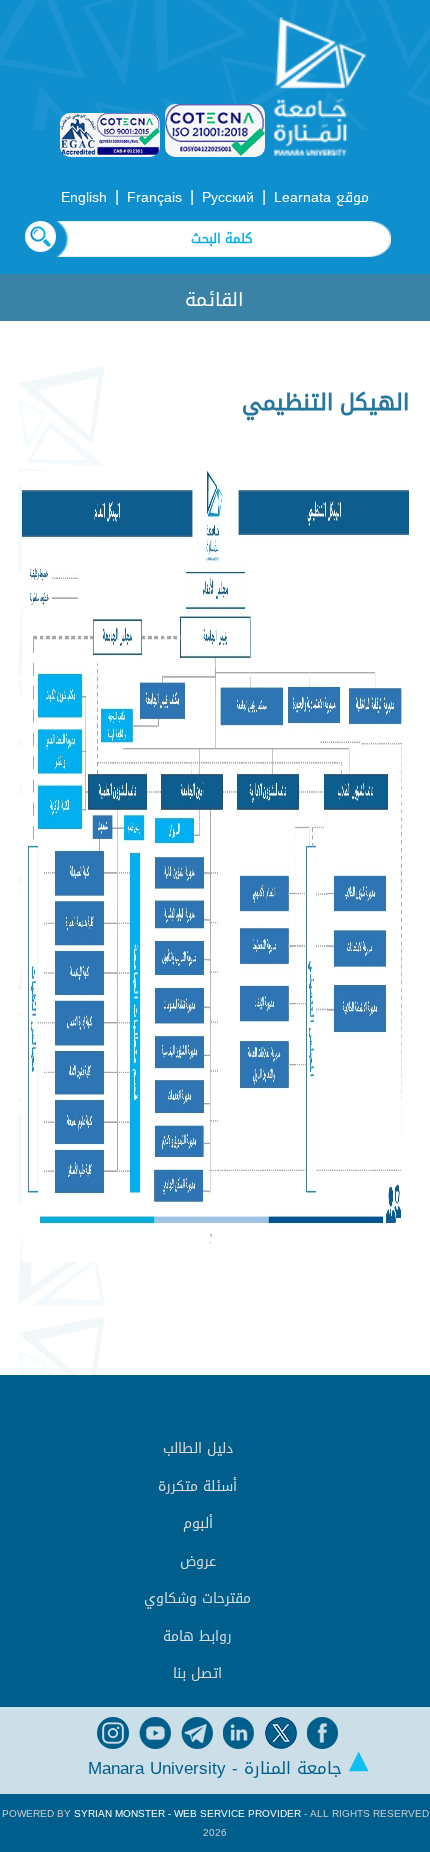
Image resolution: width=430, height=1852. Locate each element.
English (84, 197)
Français (154, 197)
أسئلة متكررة (197, 1486)
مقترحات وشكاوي (197, 1598)
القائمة (214, 299)
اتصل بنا (197, 1673)
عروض (198, 1561)
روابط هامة (197, 1636)
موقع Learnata (321, 197)
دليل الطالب (198, 1448)
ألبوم (198, 1523)
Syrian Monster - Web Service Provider (187, 1813)
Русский (228, 197)
